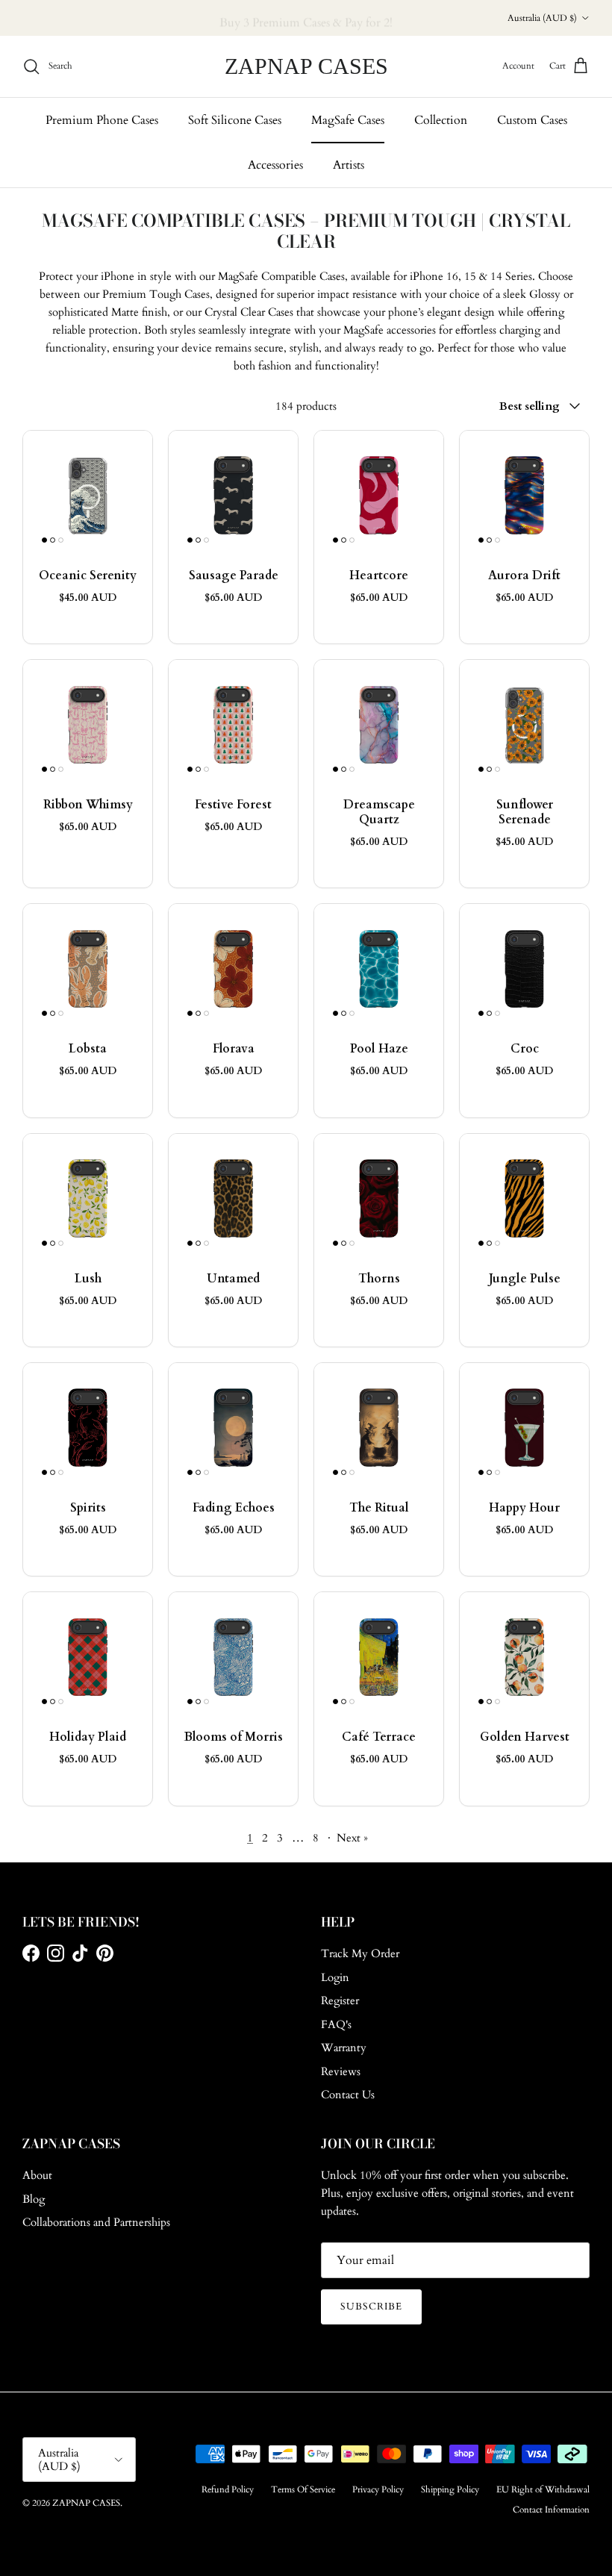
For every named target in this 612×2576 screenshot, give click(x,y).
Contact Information (551, 2510)
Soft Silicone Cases (235, 120)
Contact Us (348, 2095)
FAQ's (336, 2024)
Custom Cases (532, 120)
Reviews (341, 2071)
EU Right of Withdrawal (543, 2489)
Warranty (344, 2048)
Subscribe (371, 2307)
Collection (441, 120)
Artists (349, 165)
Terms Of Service (303, 2489)
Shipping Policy (450, 2489)
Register (340, 2000)
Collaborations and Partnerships (96, 2222)
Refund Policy (228, 2489)
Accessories (275, 165)
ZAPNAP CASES (86, 2503)
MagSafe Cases (348, 120)
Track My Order (360, 1953)
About (37, 2175)
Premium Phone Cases (102, 120)
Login (335, 1977)
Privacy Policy (378, 2489)
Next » (352, 1838)
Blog (34, 2199)
